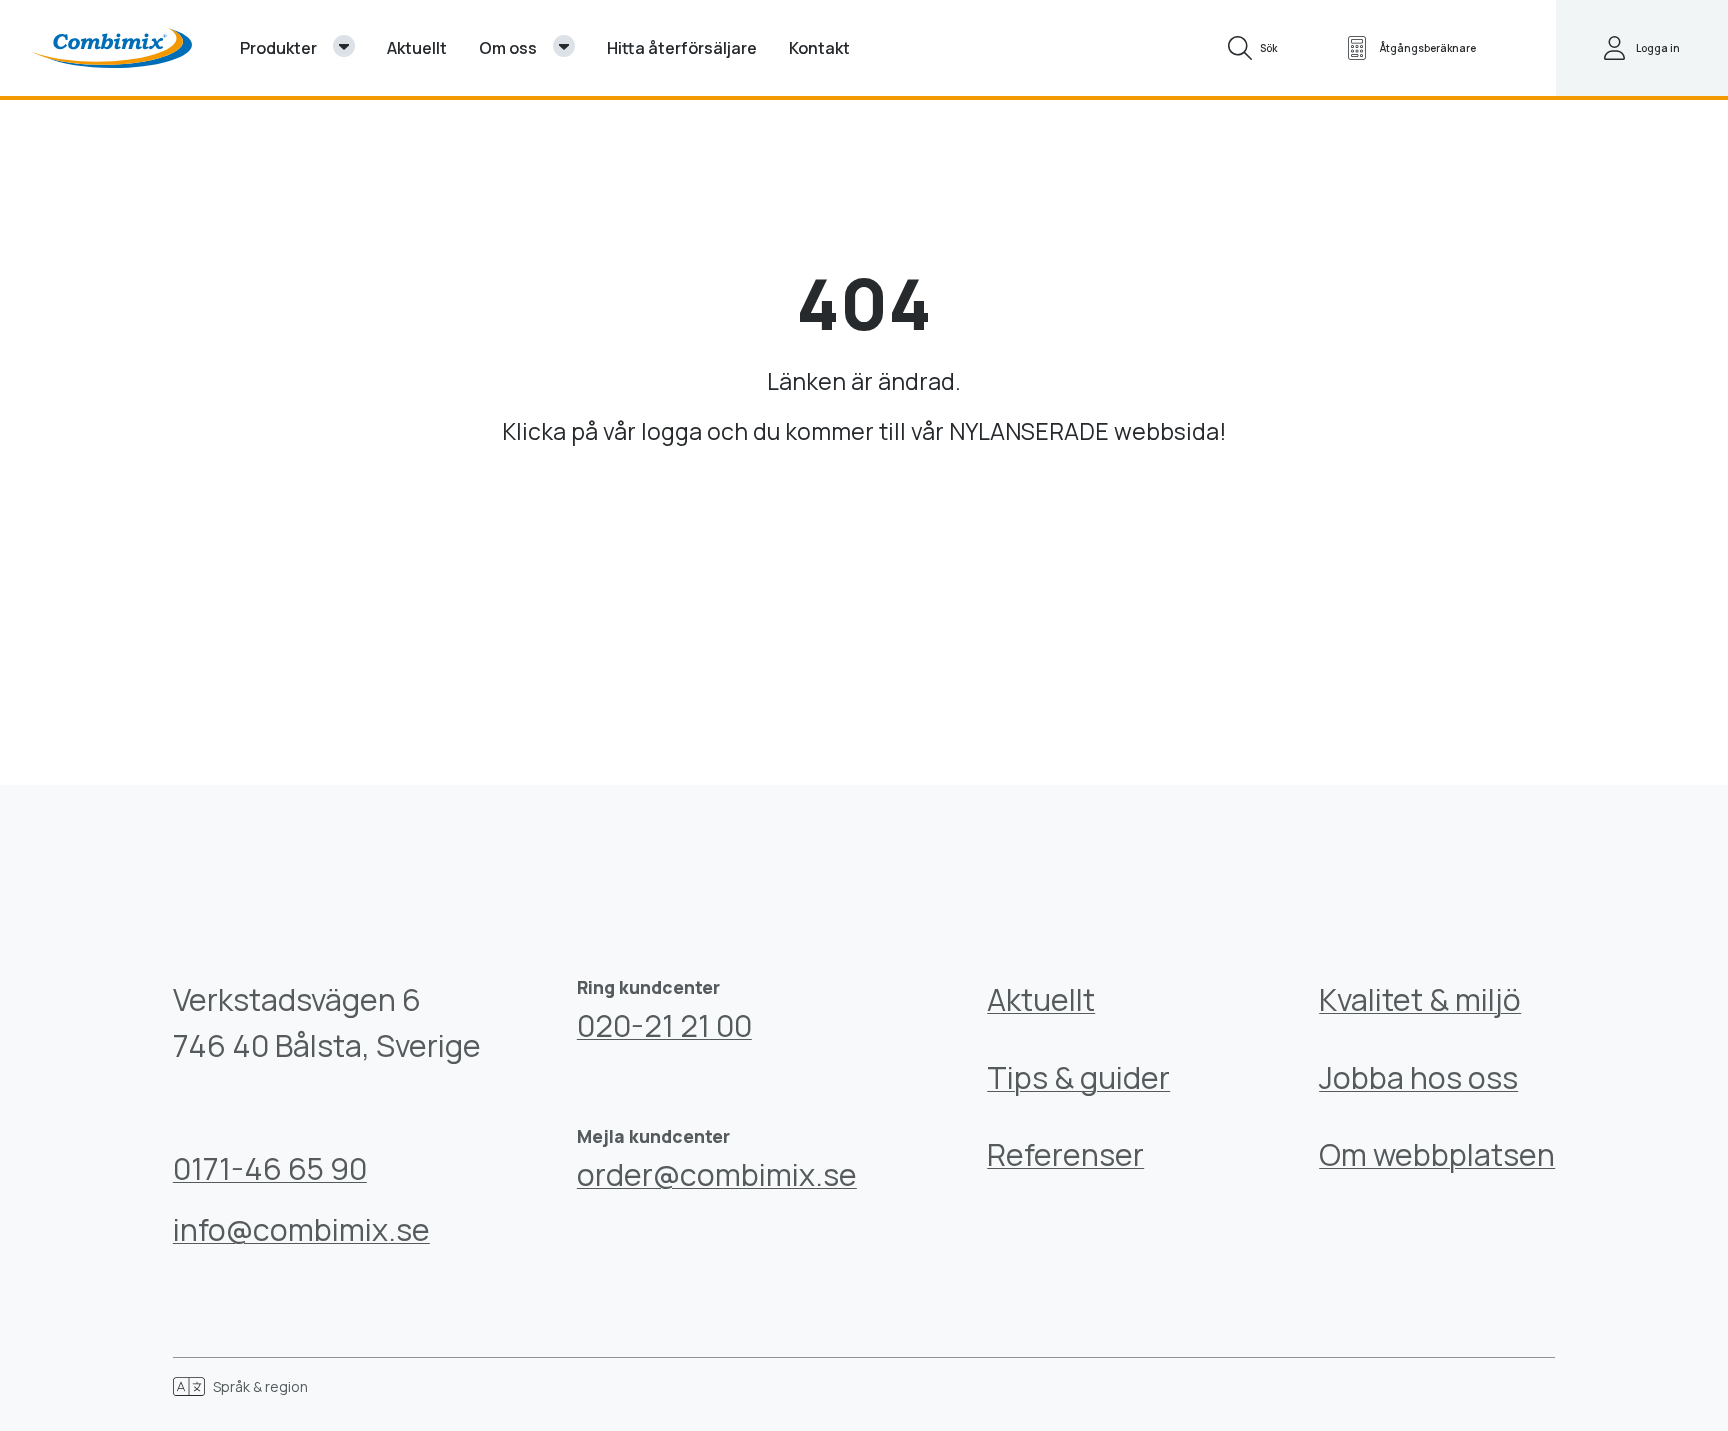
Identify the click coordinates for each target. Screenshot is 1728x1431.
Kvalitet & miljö (1420, 999)
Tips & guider (1078, 1077)
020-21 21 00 (664, 1025)
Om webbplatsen (1437, 1154)
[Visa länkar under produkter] (344, 46)
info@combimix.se (301, 1229)
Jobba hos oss (1418, 1077)
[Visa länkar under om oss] (564, 46)
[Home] (112, 48)
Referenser (1065, 1154)
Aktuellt (1041, 999)
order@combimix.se (717, 1174)
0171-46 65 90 (270, 1168)
